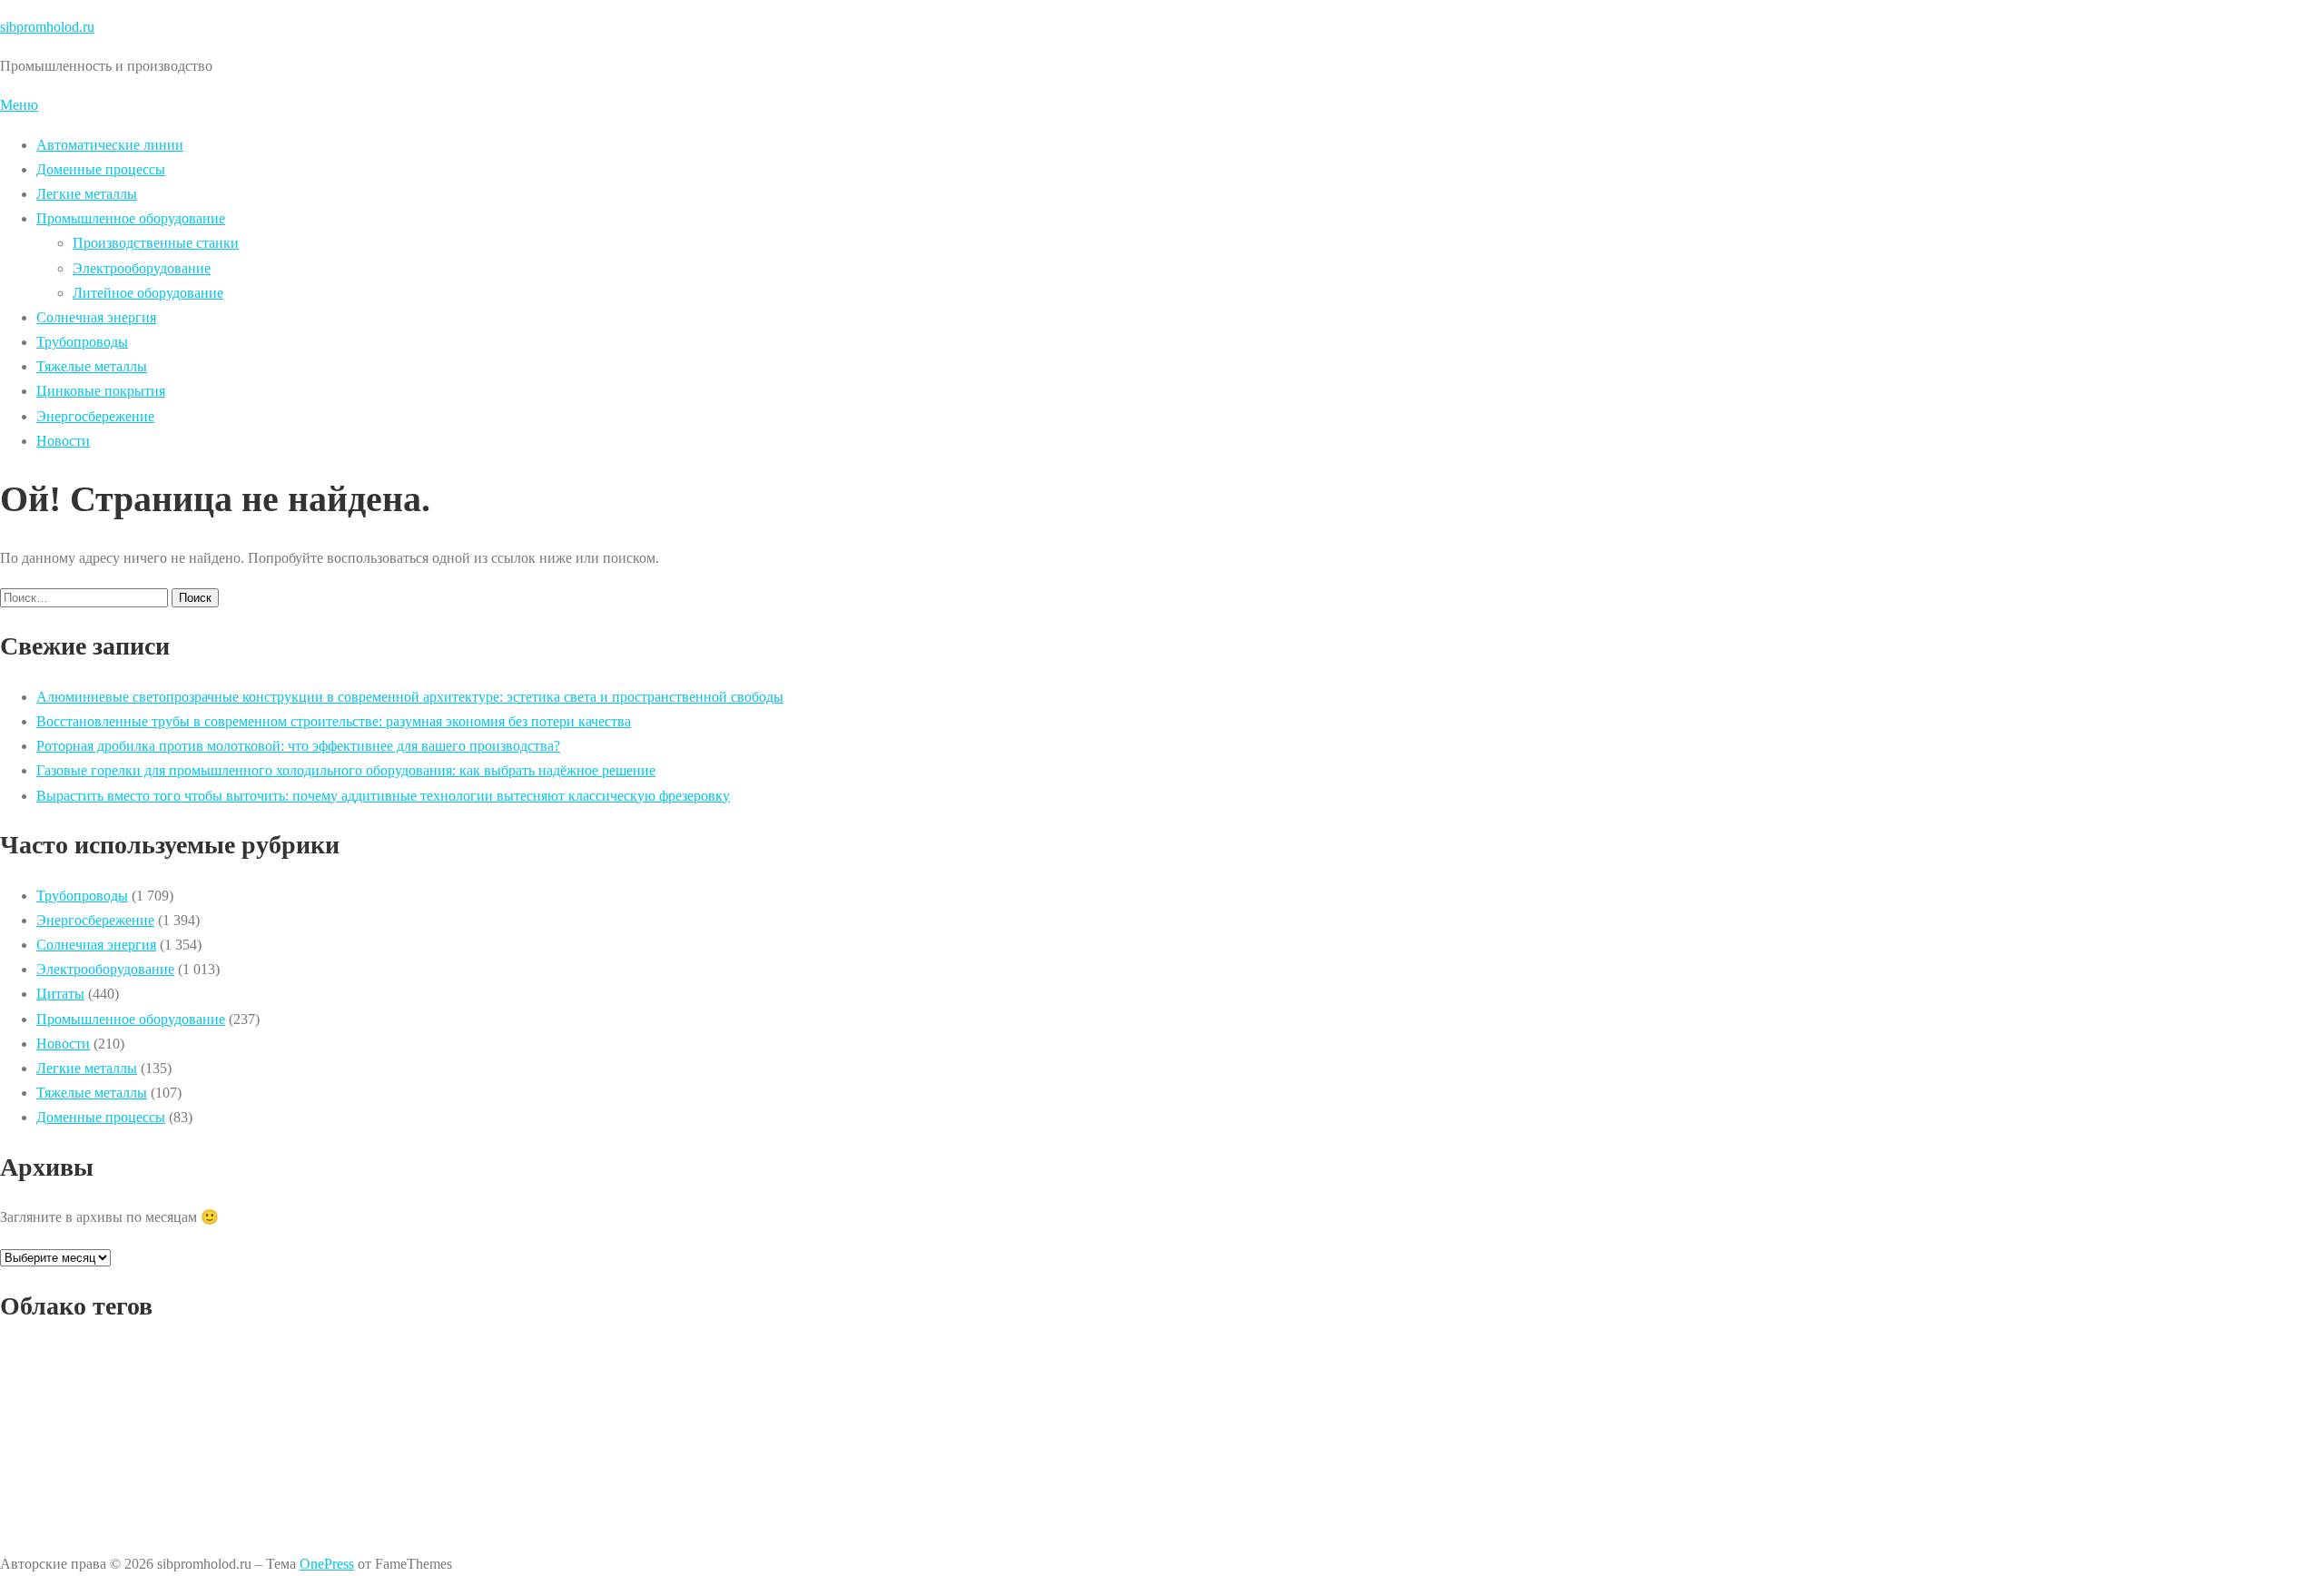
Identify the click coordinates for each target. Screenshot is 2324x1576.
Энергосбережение (95, 416)
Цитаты (60, 994)
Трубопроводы (82, 342)
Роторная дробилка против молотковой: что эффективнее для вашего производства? (298, 746)
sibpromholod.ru (47, 27)
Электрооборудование (142, 268)
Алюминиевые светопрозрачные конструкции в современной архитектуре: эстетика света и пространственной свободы (410, 697)
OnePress (327, 1564)
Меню (19, 105)
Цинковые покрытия (101, 391)
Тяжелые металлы (92, 366)
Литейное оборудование (148, 293)
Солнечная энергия (96, 317)
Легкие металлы (87, 194)
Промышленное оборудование (131, 218)
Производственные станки (156, 243)
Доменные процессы (101, 169)
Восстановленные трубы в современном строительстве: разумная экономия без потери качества (334, 721)
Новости (63, 441)
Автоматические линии (110, 145)
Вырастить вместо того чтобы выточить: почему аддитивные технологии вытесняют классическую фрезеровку (383, 796)
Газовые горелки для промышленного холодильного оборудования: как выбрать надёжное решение (346, 770)
